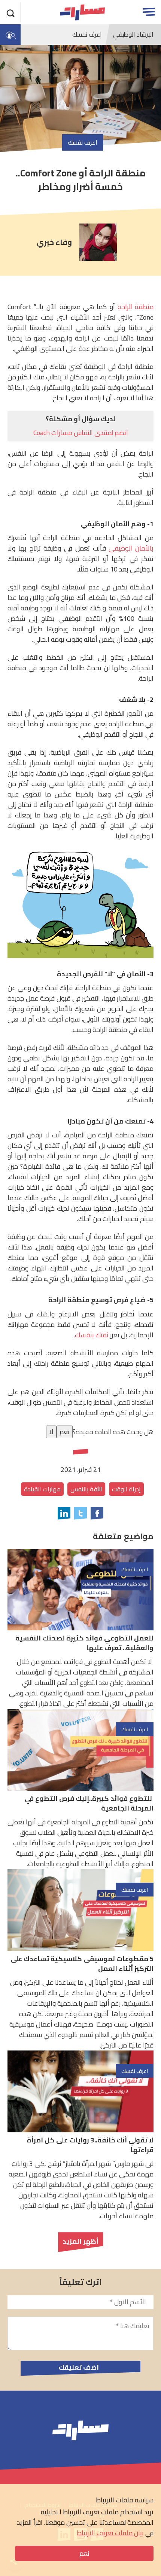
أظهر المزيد (80, 2241)
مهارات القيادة (42, 1489)
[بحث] (11, 12)
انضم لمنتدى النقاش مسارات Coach (81, 433)
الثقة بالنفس (86, 1489)
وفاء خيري (54, 242)
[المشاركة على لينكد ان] (64, 1513)
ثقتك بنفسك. (91, 1335)
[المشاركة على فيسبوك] (97, 1513)
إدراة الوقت (126, 1489)
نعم (84, 2553)
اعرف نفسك (87, 34)
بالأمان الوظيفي (131, 548)
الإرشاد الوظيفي (133, 34)
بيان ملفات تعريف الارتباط (110, 2533)
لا (51, 1432)
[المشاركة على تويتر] (80, 1513)
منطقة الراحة (136, 307)
